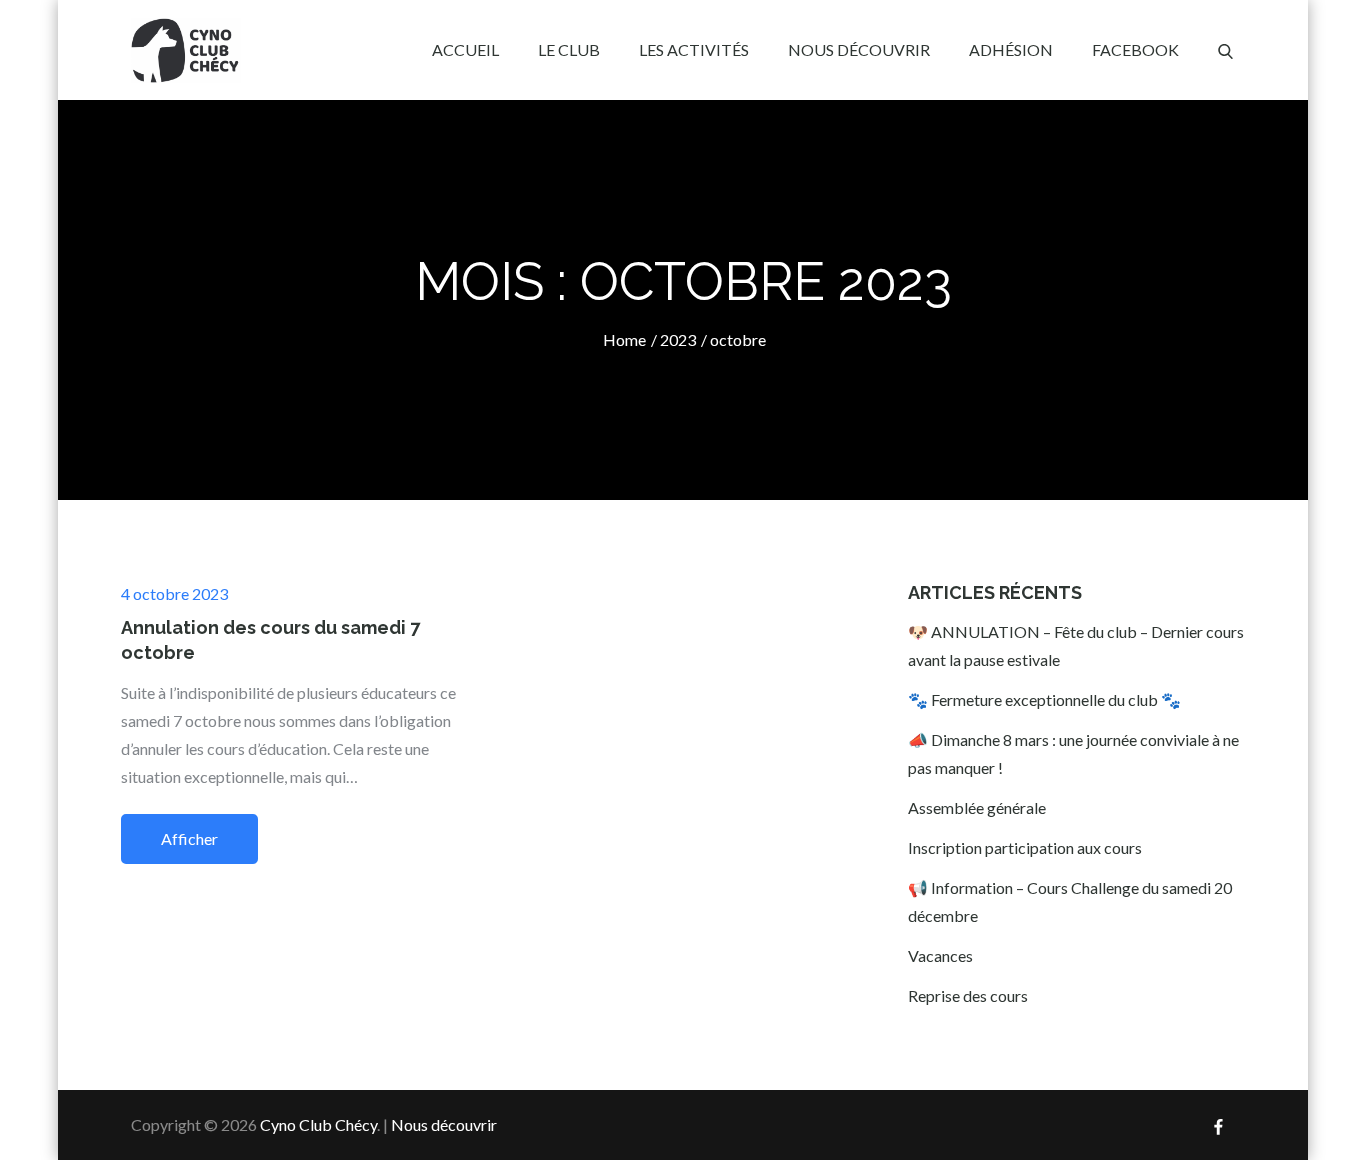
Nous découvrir (859, 49)
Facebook (1135, 49)
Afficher (189, 838)
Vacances (940, 955)
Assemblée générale (977, 807)
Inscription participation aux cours (1025, 847)
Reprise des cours (968, 995)
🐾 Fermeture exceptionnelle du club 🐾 (1044, 699)
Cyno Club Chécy (318, 1124)
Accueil (465, 49)
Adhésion (1011, 49)
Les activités (694, 49)
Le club (569, 49)
